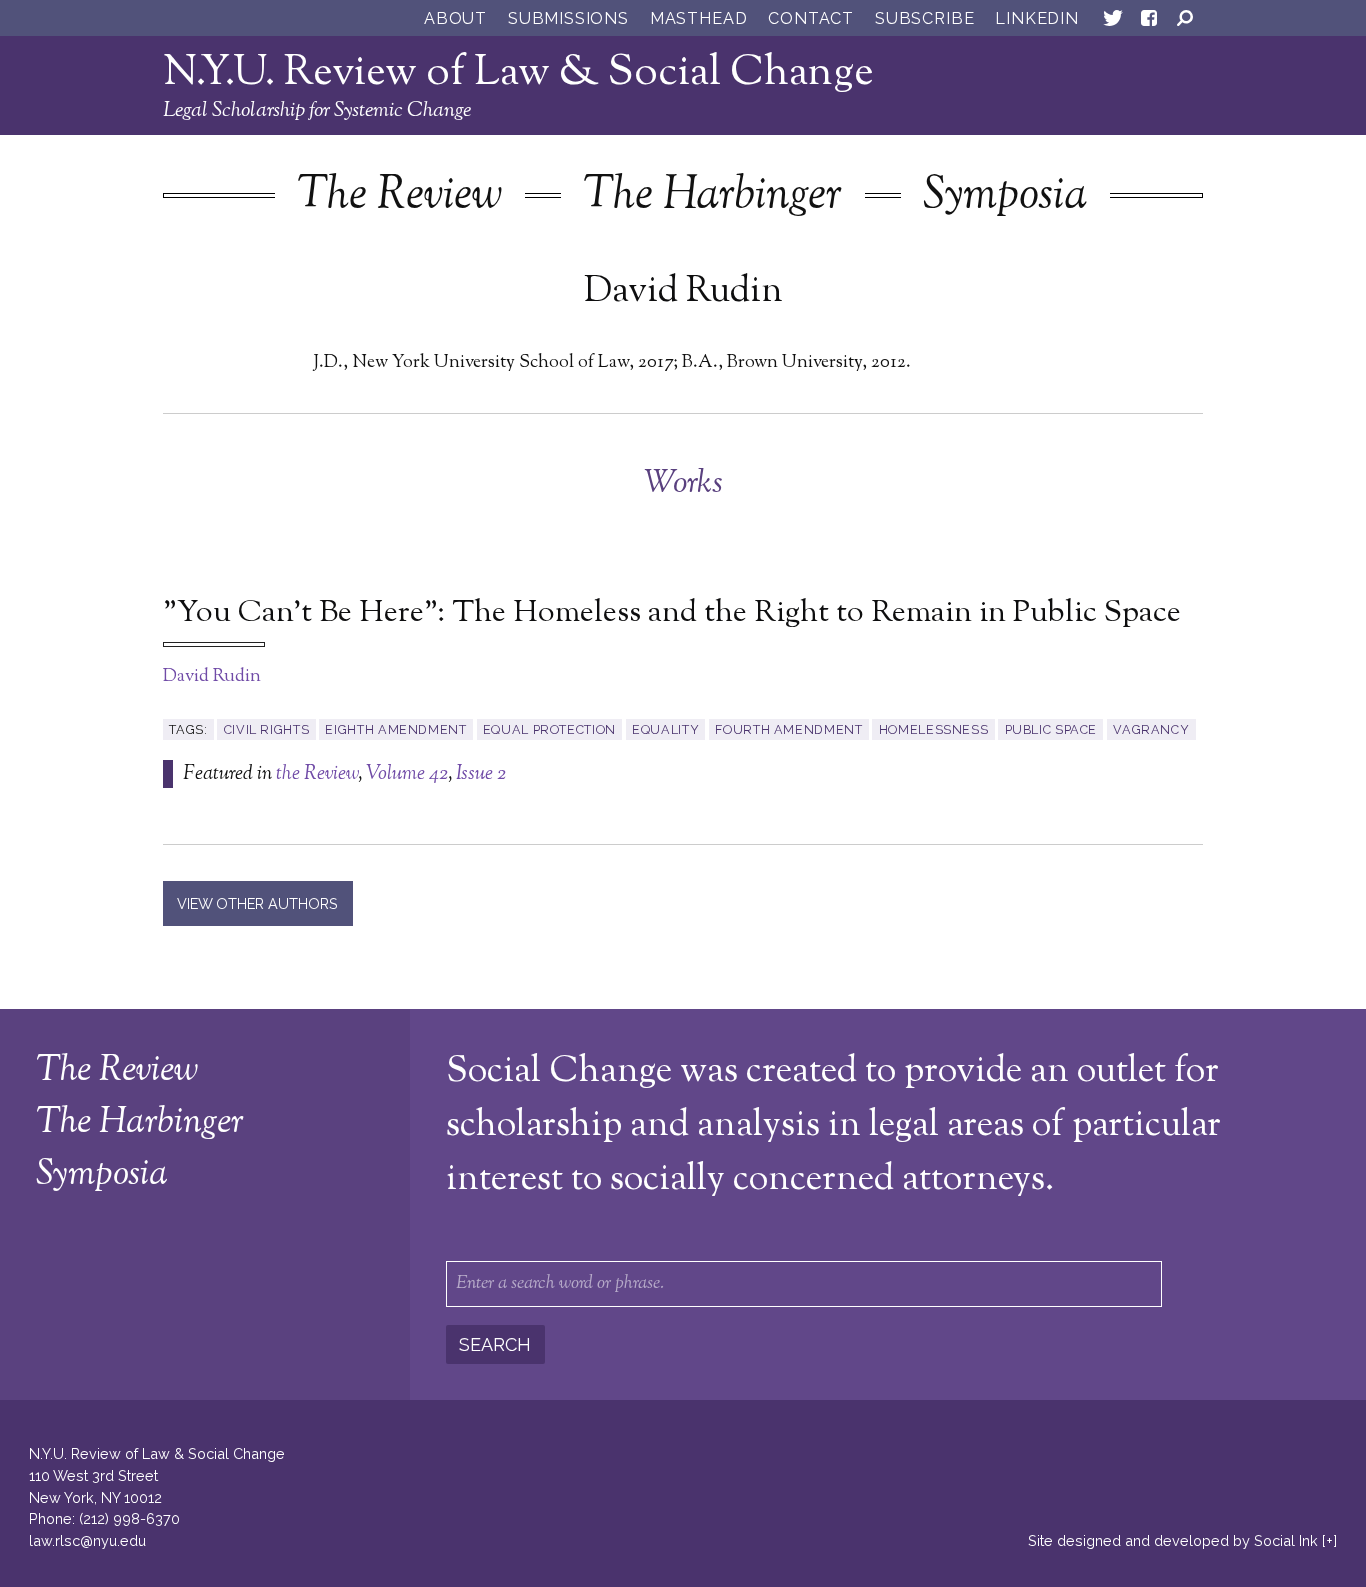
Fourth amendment (788, 729)
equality (665, 729)
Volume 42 (407, 774)
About (455, 18)
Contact (811, 18)
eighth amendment (395, 729)
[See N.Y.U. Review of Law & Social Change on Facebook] (1149, 22)
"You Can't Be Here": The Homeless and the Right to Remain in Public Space (672, 614)
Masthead (698, 18)
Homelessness (934, 729)
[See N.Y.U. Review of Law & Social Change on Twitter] (1113, 22)
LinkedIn (1036, 18)
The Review (399, 196)
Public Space (1051, 729)
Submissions (568, 18)
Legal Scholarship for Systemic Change (317, 111)
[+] (1329, 1540)
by (1173, 1540)
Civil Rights (267, 729)
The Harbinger (712, 196)
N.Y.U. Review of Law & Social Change (518, 73)
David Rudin (212, 677)
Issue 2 (481, 774)
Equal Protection (549, 729)
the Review (317, 774)
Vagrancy (1151, 729)
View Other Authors (257, 903)
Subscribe (924, 18)
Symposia (1005, 196)
